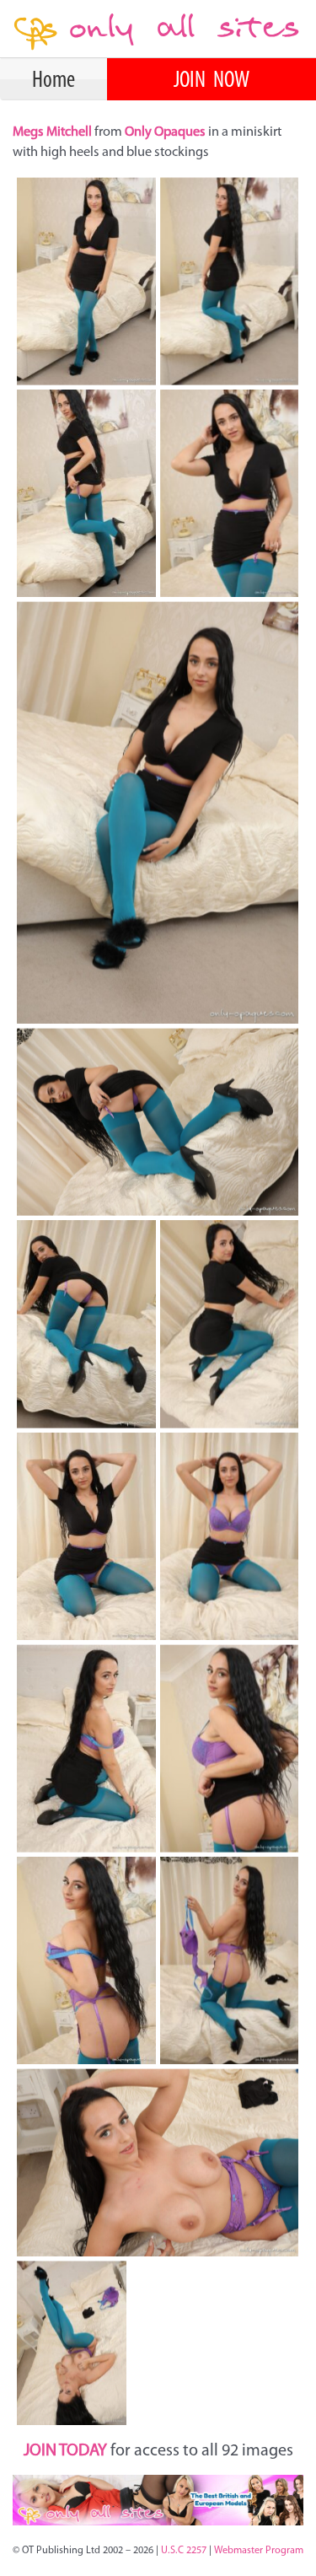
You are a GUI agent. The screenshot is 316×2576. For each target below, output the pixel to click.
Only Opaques (165, 132)
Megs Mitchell (54, 132)
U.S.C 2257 (184, 2551)
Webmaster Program (259, 2551)
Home (54, 81)
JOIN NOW (212, 81)
